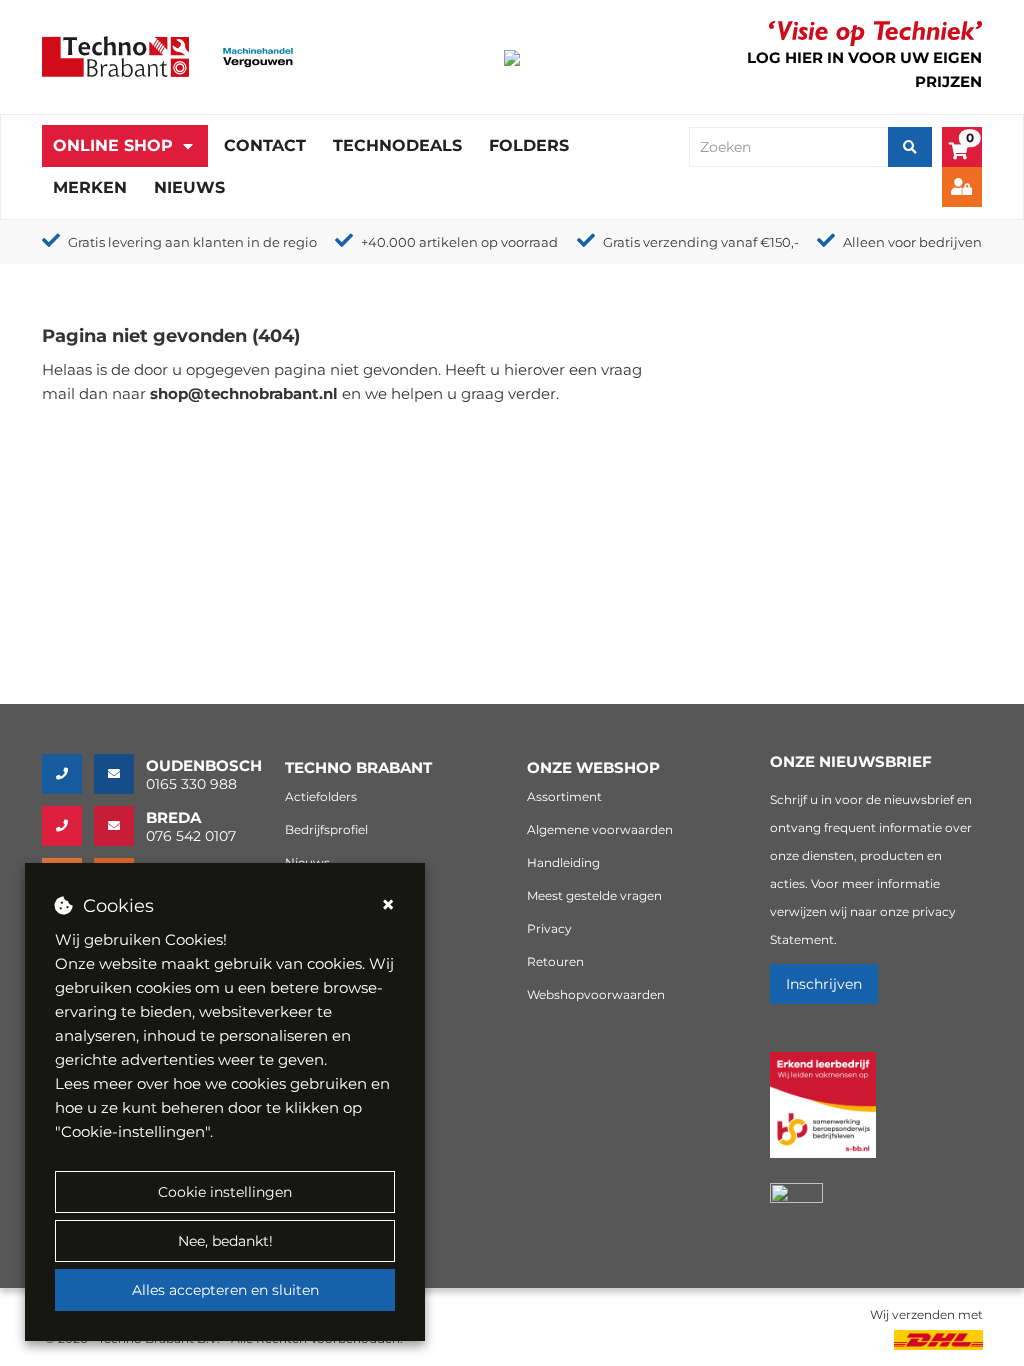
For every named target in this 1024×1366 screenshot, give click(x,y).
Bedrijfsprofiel (326, 829)
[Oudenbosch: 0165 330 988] (68, 774)
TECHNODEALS (397, 145)
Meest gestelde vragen (594, 895)
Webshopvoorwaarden (596, 994)
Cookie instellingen (225, 1192)
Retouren (555, 961)
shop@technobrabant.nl (244, 393)
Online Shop (113, 145)
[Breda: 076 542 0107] (68, 826)
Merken (90, 187)
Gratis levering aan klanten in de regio (192, 242)
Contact (265, 145)
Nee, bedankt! (225, 1241)
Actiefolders (321, 796)
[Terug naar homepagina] (115, 55)
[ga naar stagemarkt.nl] (823, 1116)
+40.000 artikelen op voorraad (459, 242)
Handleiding (563, 862)
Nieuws (189, 187)
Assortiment (564, 796)
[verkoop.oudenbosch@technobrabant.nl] (120, 774)
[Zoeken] (910, 147)
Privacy (549, 928)
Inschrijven (824, 984)
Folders (529, 145)
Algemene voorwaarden (600, 829)
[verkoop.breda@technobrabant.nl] (120, 826)
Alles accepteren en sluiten (225, 1290)
